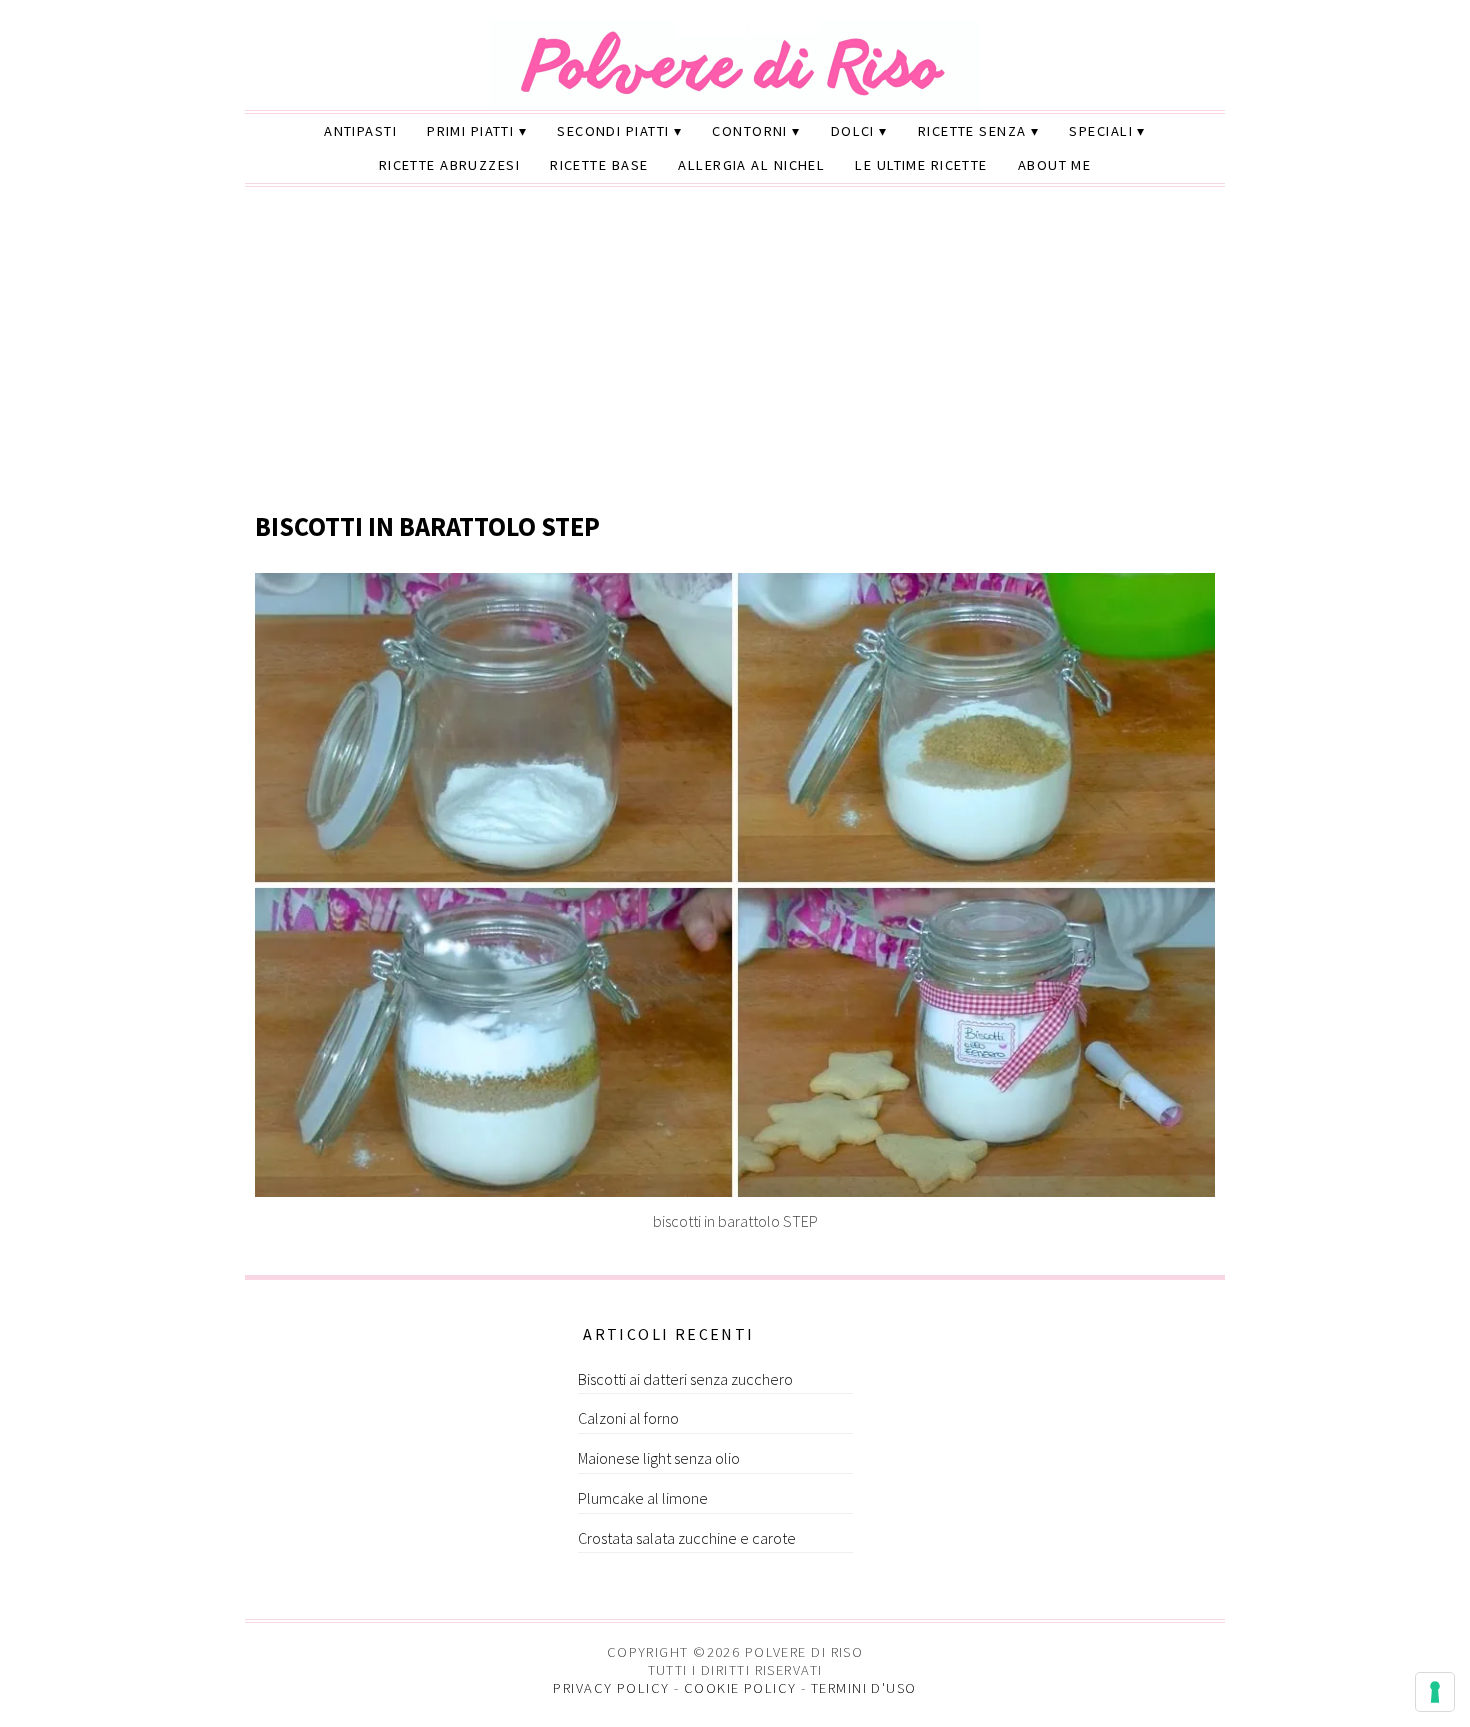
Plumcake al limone (643, 1498)
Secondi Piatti (613, 131)
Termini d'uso (864, 1688)
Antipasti (360, 131)
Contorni (750, 131)
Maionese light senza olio (659, 1458)
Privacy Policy (611, 1688)
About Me (1055, 165)
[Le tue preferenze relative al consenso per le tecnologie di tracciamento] (1435, 1692)
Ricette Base (599, 165)
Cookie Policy (740, 1688)
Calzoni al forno (628, 1418)
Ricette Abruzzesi (449, 165)
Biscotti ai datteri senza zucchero (685, 1379)
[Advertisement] (735, 351)
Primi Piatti (470, 131)
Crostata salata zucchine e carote (687, 1538)
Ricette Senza (972, 131)
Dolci (853, 131)
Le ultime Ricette (921, 165)
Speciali (1101, 131)
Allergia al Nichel (751, 165)
